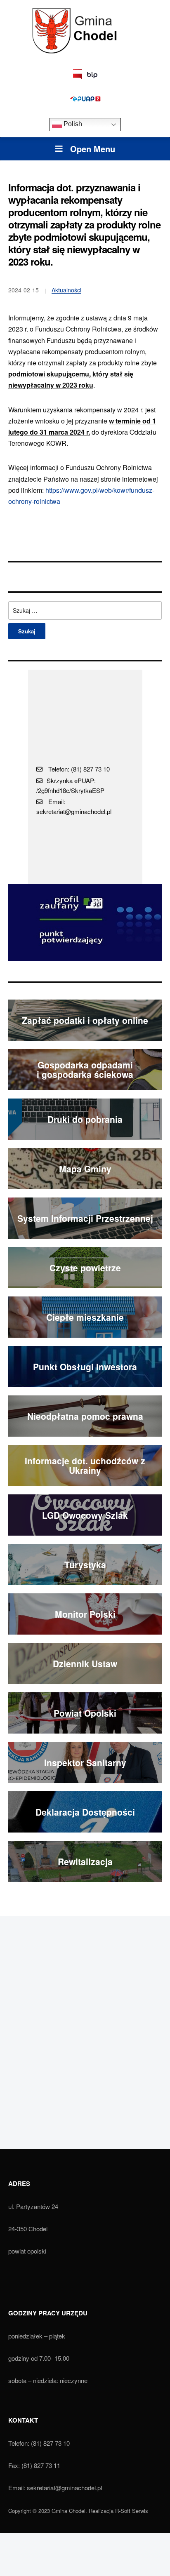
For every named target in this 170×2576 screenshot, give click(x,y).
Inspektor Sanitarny (85, 1762)
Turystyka (85, 1564)
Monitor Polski (85, 1614)
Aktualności (66, 290)
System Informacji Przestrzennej (85, 1218)
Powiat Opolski (85, 1713)
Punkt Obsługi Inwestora (85, 1367)
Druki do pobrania (85, 1119)
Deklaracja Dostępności (85, 1812)
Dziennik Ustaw (85, 1663)
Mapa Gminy (85, 1169)
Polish (72, 124)
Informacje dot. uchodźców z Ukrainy (85, 1465)
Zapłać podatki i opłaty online (85, 1020)
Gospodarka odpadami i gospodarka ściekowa (85, 1069)
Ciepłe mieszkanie (85, 1317)
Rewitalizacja (85, 1861)
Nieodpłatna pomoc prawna (85, 1416)
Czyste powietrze (85, 1268)
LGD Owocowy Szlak (85, 1515)
